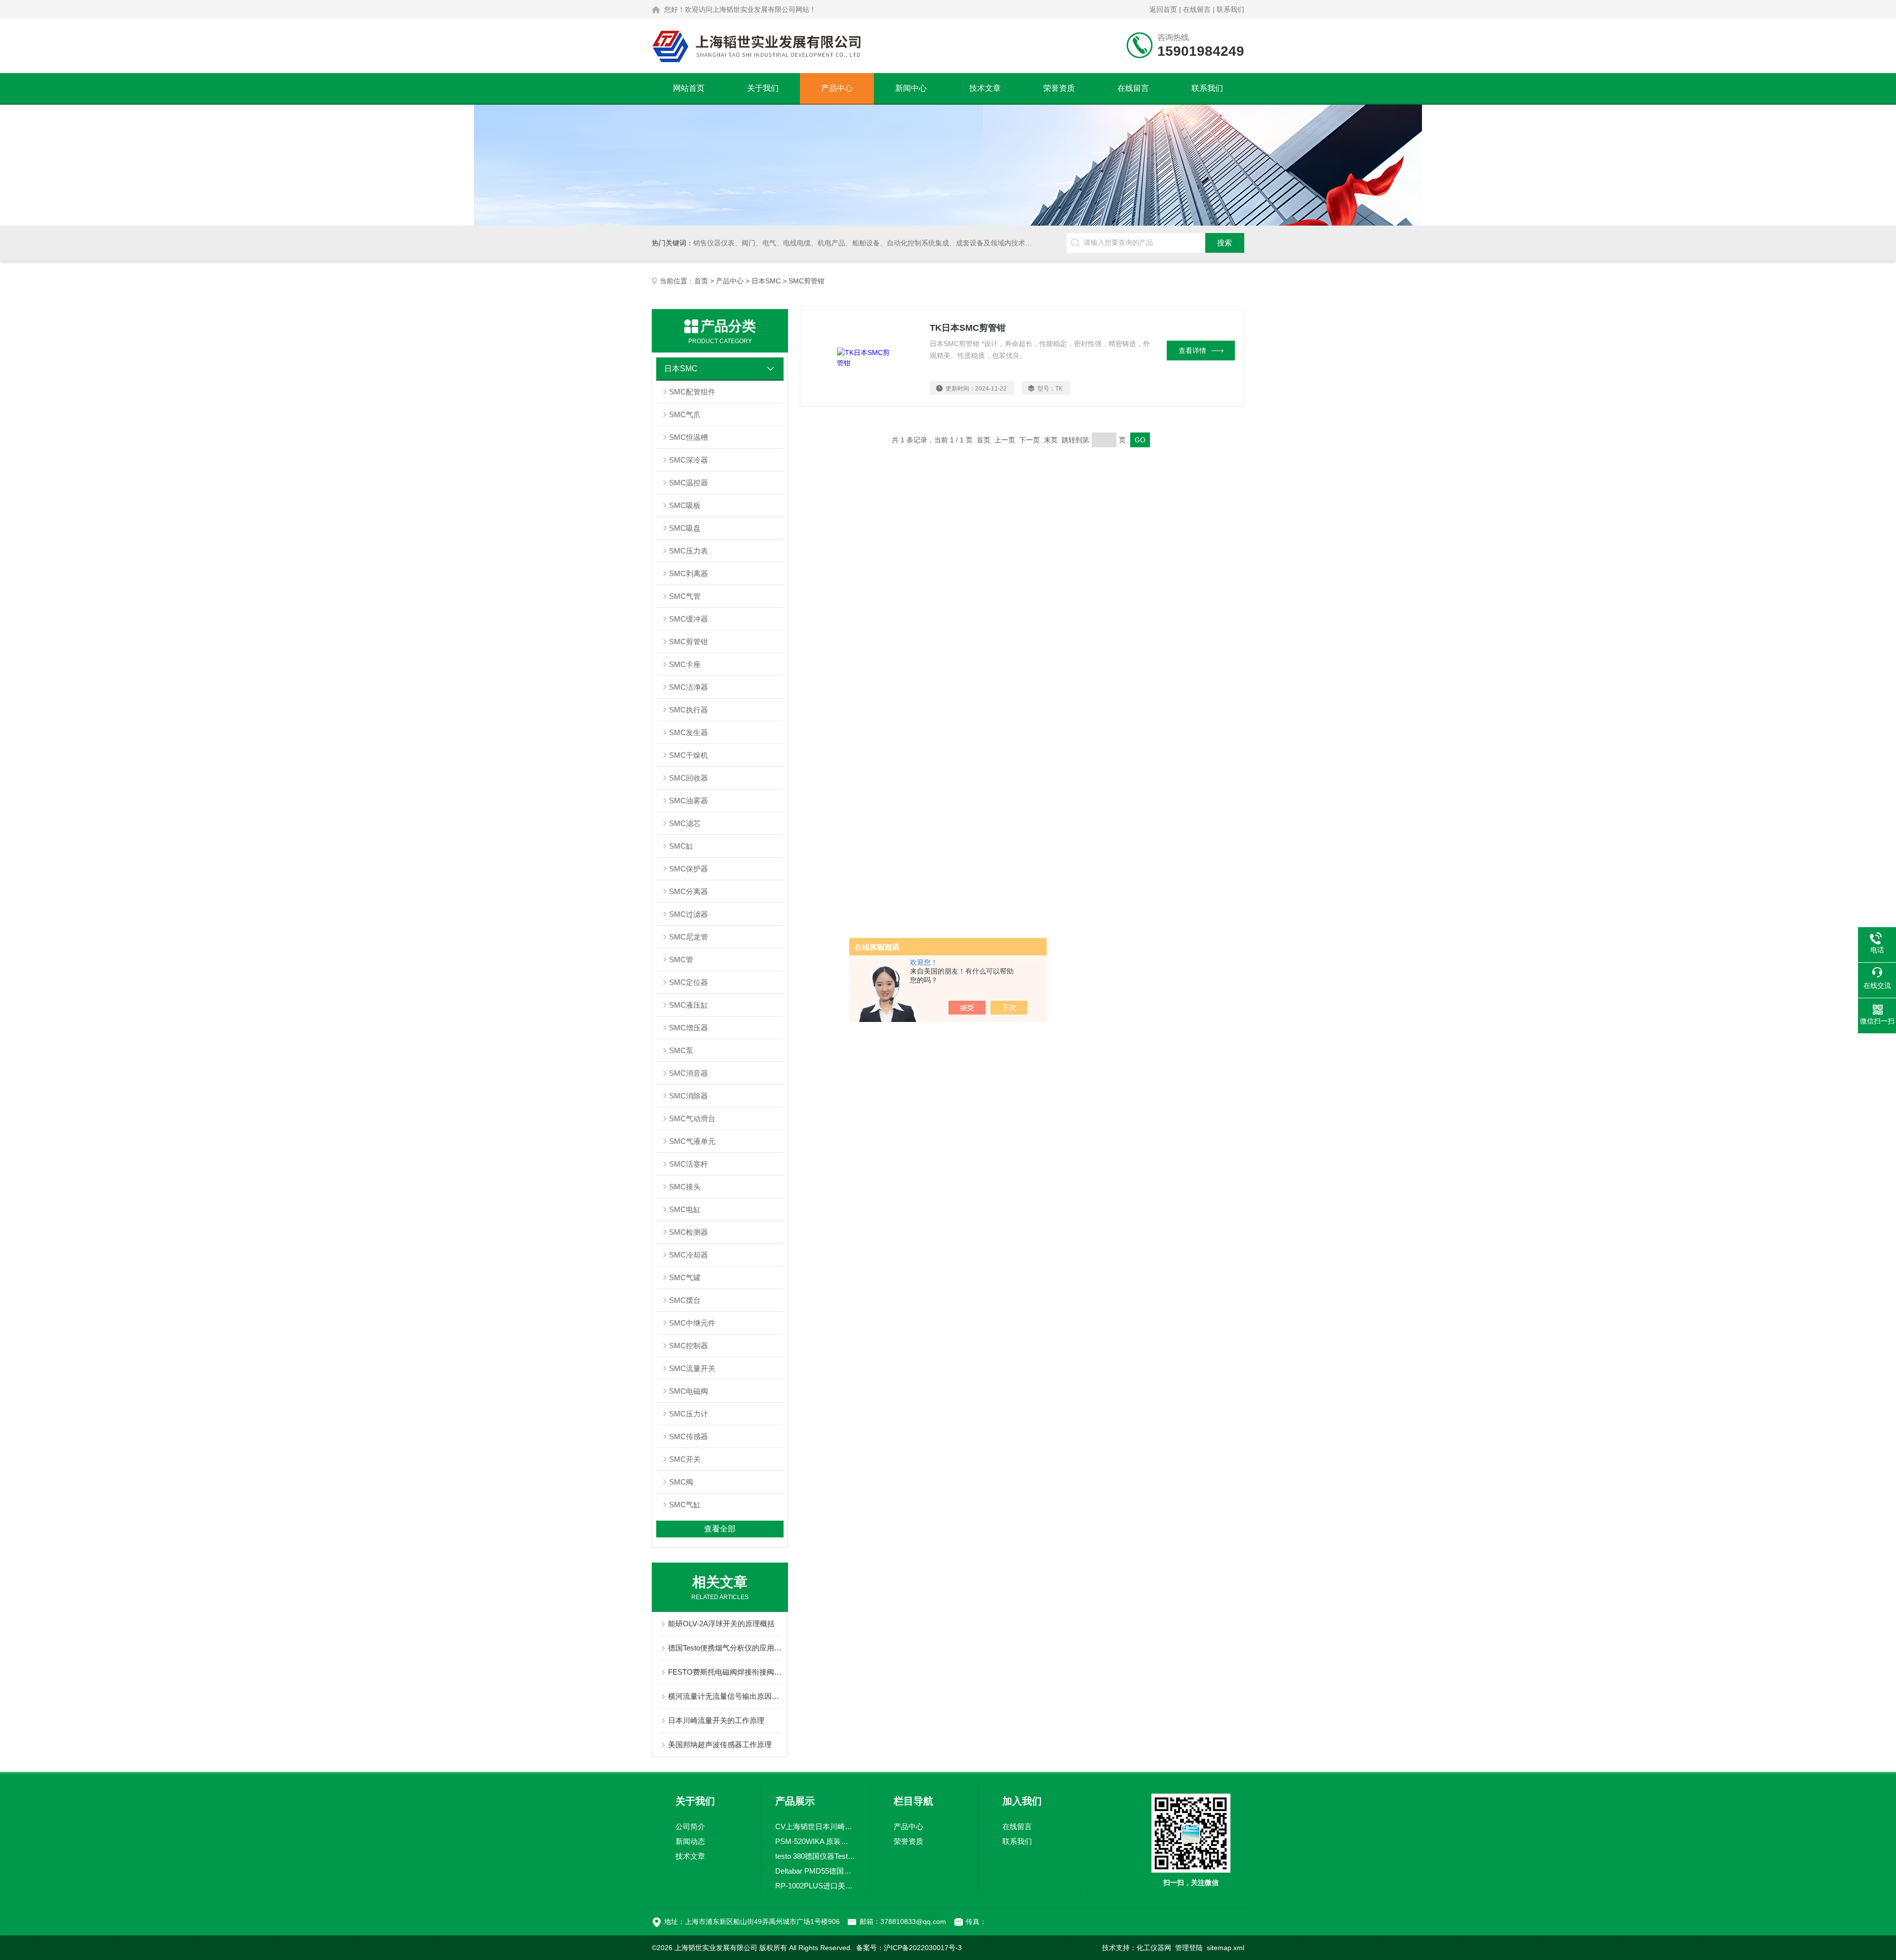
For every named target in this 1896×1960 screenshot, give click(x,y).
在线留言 (1197, 9)
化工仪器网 (1154, 1948)
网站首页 (689, 88)
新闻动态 (690, 1841)
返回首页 (1163, 9)
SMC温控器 (689, 483)
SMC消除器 (689, 1096)
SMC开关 (685, 1459)
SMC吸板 (685, 505)
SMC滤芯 (685, 823)
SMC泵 (681, 1050)
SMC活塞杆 (689, 1164)
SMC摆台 (685, 1300)
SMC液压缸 (689, 1005)
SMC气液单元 (692, 1141)
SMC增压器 (689, 1028)
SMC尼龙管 (689, 937)
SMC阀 (681, 1482)
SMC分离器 (689, 891)
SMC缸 (681, 846)
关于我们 (763, 88)
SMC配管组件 (692, 392)
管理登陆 (1189, 1948)
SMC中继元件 (692, 1323)
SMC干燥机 (689, 755)
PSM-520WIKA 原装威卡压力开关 (815, 1841)
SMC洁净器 (689, 687)
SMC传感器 (689, 1436)
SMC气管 (685, 596)
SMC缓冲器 (689, 619)
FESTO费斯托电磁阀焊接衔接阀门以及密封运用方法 (725, 1672)
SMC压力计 (689, 1414)
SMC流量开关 (692, 1368)
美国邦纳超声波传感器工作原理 (720, 1744)
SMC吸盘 (685, 528)
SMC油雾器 (689, 801)
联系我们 (1230, 9)
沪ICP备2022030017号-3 (923, 1948)
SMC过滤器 (689, 914)
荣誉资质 (1059, 88)
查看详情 (1192, 351)
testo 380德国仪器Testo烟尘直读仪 (815, 1856)
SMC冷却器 (689, 1255)
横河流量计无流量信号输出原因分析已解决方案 (725, 1696)
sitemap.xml (1225, 1948)
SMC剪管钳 (689, 642)
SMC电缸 (685, 1209)
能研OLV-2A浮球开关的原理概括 (721, 1624)
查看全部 (720, 1529)
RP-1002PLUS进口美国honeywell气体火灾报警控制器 (815, 1886)
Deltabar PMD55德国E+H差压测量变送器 (815, 1871)
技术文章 (985, 88)
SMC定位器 (689, 982)
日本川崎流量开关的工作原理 (716, 1720)
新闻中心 (911, 88)
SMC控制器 (689, 1346)
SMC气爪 (685, 414)
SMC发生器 (689, 732)
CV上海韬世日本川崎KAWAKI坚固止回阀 (815, 1826)
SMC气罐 (685, 1277)
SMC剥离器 (689, 573)
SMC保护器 (689, 869)
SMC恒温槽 (689, 437)
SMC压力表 (689, 551)
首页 (701, 281)
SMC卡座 (685, 664)
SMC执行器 (689, 710)
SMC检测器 (689, 1232)
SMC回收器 (689, 778)
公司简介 (690, 1826)
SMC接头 (685, 1187)
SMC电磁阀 (689, 1391)
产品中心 (837, 88)
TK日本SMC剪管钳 (968, 328)
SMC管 (681, 960)
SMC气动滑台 (692, 1118)
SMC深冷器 (689, 460)
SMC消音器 (689, 1073)
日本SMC (766, 281)
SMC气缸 (685, 1505)
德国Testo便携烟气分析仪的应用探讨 (725, 1648)
